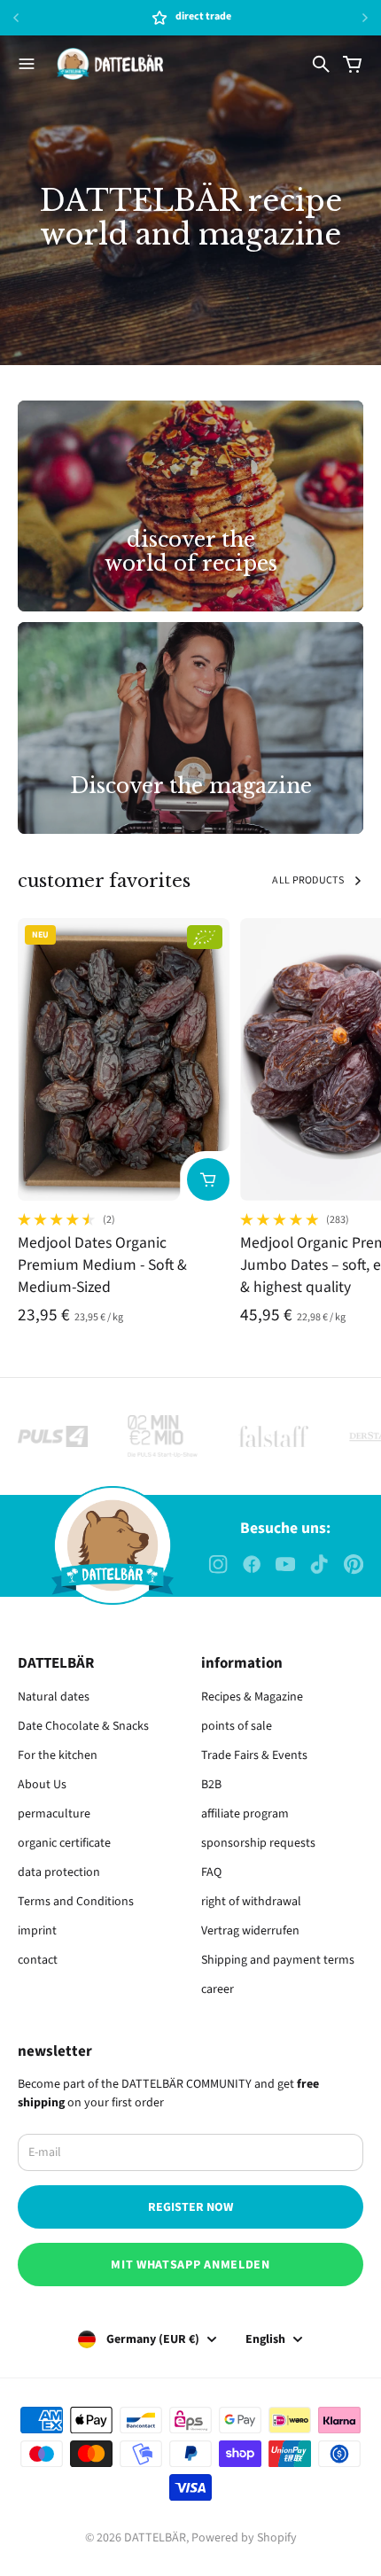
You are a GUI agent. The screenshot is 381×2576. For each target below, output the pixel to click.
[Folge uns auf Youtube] (285, 1564)
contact (38, 1960)
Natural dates (54, 1697)
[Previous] (49, 18)
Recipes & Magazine (252, 1697)
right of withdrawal (251, 1902)
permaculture (54, 1814)
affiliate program (245, 1814)
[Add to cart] (208, 1179)
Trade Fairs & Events (254, 1755)
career (218, 1989)
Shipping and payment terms (278, 1960)
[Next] (365, 18)
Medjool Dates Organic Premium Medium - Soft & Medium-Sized (102, 1265)
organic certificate (64, 1843)
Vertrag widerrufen (250, 1931)
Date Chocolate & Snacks (83, 1726)
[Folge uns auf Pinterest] (354, 1564)
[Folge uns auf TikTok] (319, 1564)
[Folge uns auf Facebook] (252, 1564)
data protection (59, 1872)
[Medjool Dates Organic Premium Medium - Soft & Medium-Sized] (124, 1059)
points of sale (237, 1726)
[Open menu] (27, 64)
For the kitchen (58, 1755)
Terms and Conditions (76, 1902)
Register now (190, 2207)
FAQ (211, 1872)
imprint (37, 1931)
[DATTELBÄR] (110, 64)
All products (308, 880)
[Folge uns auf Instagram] (218, 1564)
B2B (211, 1785)
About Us (42, 1785)
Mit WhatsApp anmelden (190, 2265)
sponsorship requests (258, 1843)
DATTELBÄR (155, 2538)
